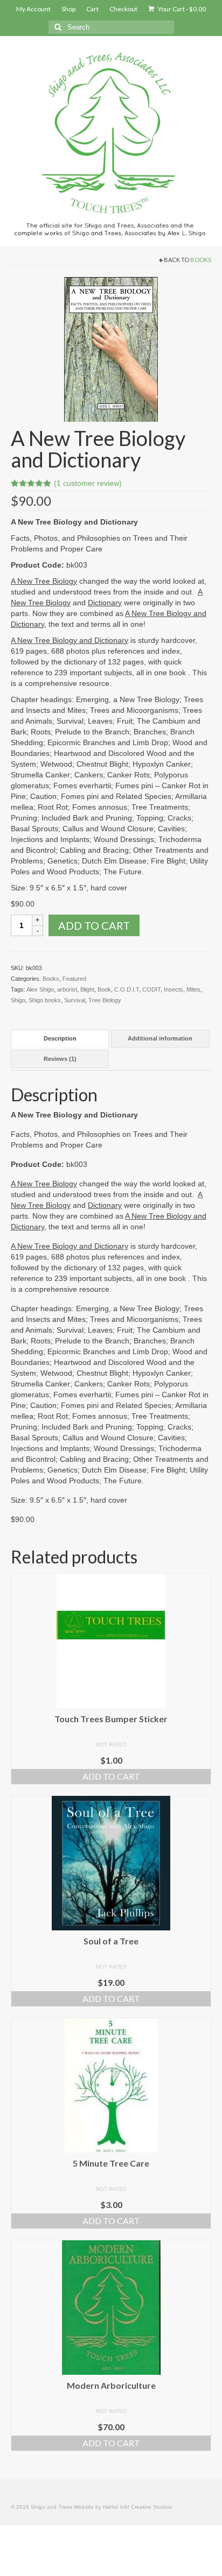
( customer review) (88, 483)
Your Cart (181, 9)
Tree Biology (105, 1000)
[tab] (60, 1039)
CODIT (151, 989)
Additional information (160, 1038)
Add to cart (94, 925)
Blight (87, 989)
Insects (174, 989)
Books (201, 260)
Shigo (18, 1000)
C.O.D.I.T (127, 989)
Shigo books (45, 1000)
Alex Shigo (40, 989)
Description (60, 1038)
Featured (74, 979)
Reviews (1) (60, 1059)
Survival (75, 1000)
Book (104, 989)
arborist (67, 989)
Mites (193, 989)
